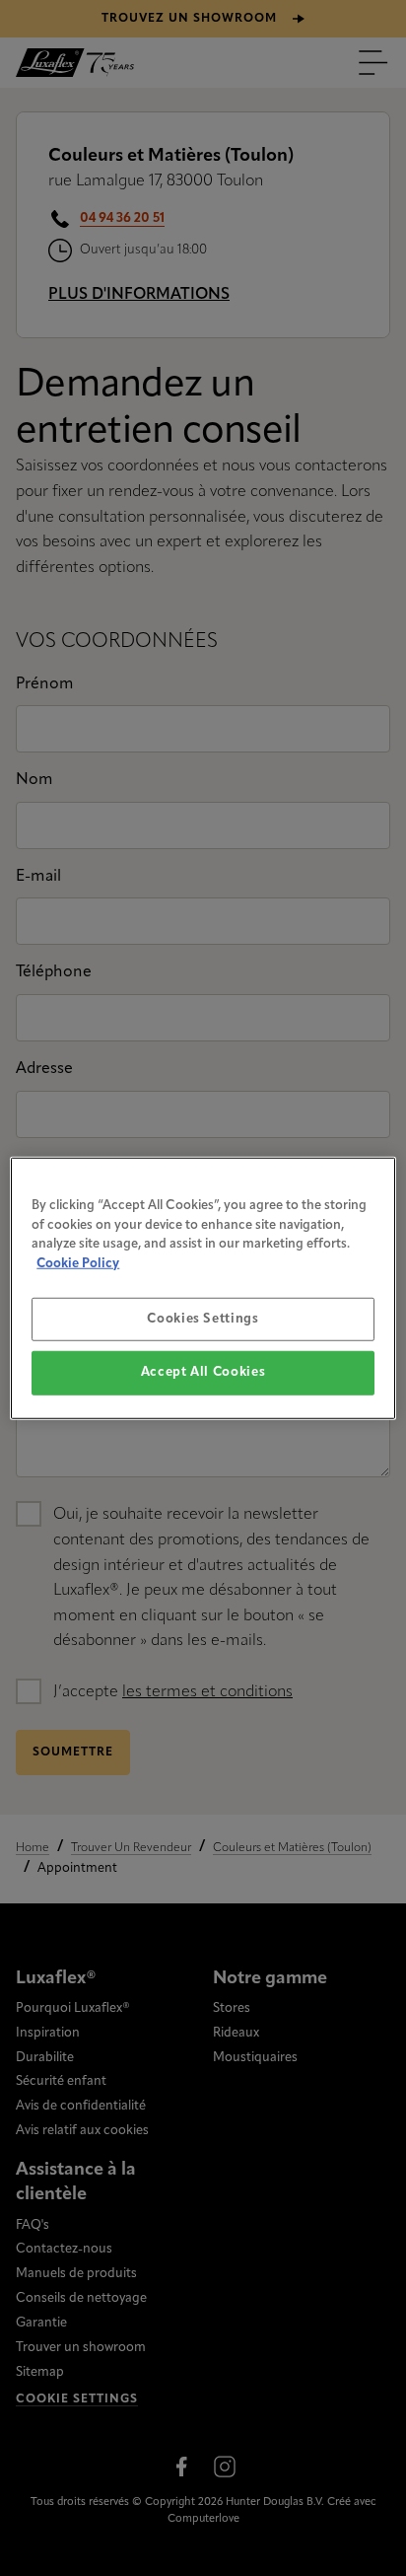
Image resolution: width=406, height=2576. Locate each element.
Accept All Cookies (203, 1372)
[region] (203, 1288)
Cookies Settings (203, 1319)
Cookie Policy (78, 1263)
